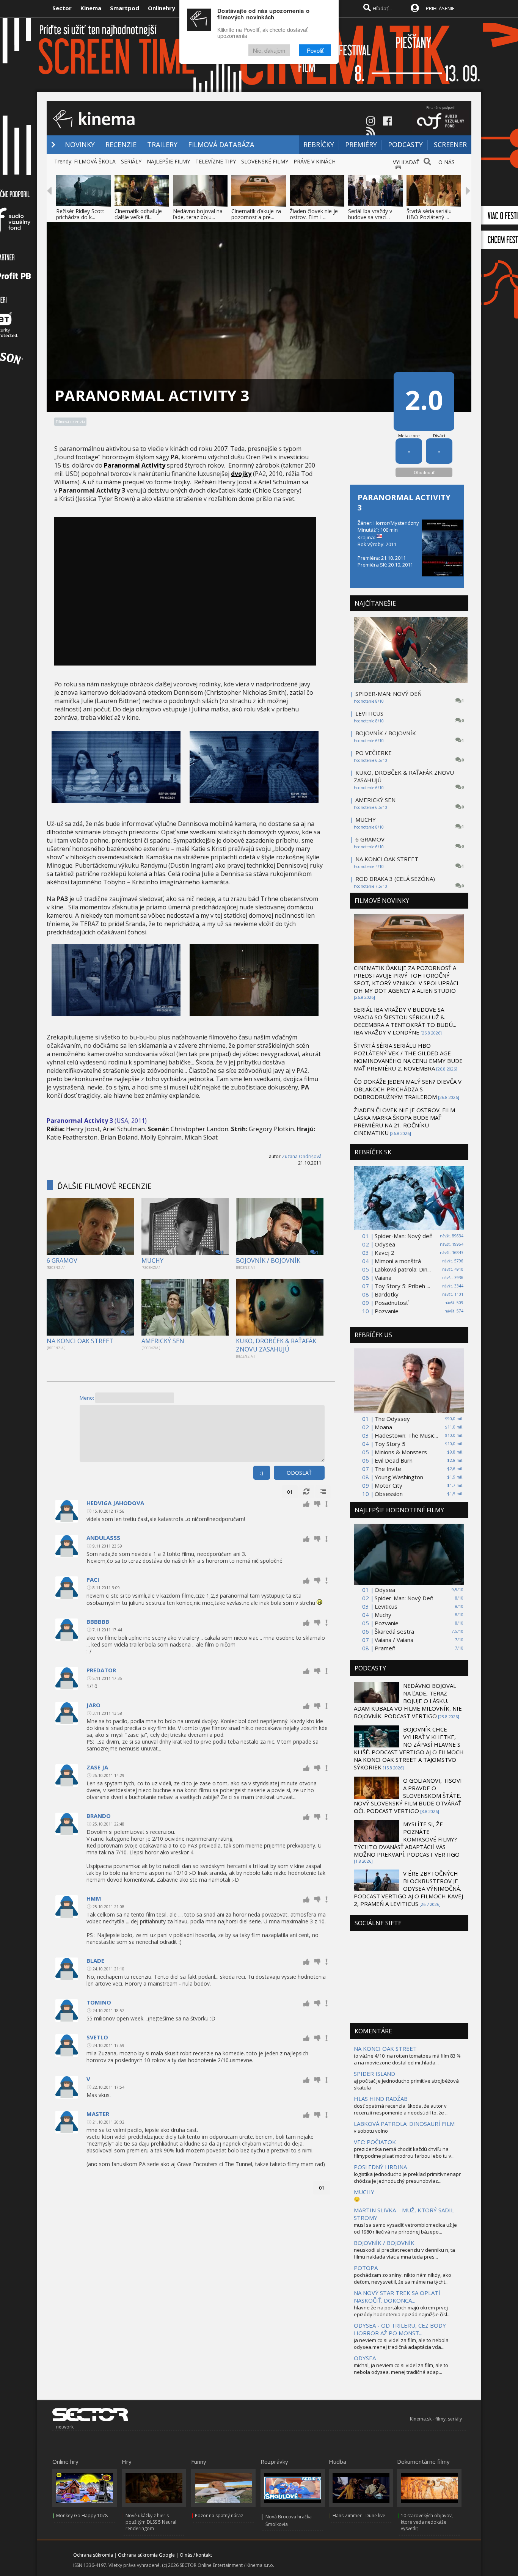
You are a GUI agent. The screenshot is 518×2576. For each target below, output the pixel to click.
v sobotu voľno (371, 2131)
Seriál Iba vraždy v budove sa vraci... (370, 214)
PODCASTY (405, 144)
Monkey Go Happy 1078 (82, 2516)
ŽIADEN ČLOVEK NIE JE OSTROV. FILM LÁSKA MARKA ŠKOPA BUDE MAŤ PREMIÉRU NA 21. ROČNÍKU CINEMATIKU (404, 1121)
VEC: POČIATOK (375, 2142)
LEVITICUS (369, 713)
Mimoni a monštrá (398, 1261)
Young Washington (399, 1477)
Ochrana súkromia (93, 2555)
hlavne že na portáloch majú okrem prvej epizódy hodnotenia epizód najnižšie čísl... (402, 2311)
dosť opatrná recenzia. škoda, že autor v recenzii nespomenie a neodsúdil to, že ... (401, 2109)
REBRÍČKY (319, 144)
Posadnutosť (391, 1303)
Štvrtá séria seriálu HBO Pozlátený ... (429, 214)
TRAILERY (162, 144)
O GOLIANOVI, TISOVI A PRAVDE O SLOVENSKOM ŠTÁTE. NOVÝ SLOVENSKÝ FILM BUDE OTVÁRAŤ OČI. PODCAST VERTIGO (408, 1796)
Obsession (389, 1494)
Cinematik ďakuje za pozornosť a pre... (256, 214)
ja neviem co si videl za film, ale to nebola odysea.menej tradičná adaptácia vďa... (401, 2344)
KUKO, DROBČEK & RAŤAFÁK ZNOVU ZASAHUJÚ (276, 1345)
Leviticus (386, 1606)
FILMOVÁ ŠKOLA (95, 161)
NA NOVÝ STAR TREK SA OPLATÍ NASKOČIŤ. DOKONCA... (397, 2297)
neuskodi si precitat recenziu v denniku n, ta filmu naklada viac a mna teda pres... (404, 2253)
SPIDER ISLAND (374, 2074)
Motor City (388, 1485)
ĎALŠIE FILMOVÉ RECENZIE (104, 1186)
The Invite (388, 1469)
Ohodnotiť (424, 472)
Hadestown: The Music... (406, 1435)
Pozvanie (387, 1311)
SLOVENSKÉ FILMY (265, 161)
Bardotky (387, 1294)
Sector (62, 8)
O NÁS (447, 162)
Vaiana (383, 1278)
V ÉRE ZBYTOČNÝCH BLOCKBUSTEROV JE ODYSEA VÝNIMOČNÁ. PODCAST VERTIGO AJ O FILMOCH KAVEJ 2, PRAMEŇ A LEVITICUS (408, 1888)
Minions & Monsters (401, 1452)
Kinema (91, 8)
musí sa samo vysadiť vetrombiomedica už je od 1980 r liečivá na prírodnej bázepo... (405, 2228)
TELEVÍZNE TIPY (216, 161)
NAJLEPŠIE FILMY (168, 161)
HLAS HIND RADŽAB (381, 2099)
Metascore (409, 436)
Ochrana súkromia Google (146, 2555)
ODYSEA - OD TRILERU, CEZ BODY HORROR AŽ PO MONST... (400, 2329)
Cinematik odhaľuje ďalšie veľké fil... (138, 214)
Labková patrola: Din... (403, 1269)
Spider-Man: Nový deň (404, 1236)
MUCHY (152, 1261)
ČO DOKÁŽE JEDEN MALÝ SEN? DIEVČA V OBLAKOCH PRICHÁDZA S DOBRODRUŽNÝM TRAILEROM (408, 1089)
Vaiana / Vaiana (394, 1640)
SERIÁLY (131, 161)
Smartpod (125, 8)
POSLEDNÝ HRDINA (380, 2167)
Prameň (385, 1648)
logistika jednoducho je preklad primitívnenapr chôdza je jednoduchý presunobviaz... (407, 2177)
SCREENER (450, 144)
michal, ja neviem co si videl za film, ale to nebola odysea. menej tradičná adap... (401, 2369)
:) (262, 1473)
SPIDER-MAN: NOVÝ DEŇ (388, 694)
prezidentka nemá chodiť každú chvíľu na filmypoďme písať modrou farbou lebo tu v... (404, 2152)
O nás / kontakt (196, 2555)
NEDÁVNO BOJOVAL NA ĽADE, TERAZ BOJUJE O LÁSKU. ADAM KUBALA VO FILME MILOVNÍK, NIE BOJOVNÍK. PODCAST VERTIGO (408, 1701)
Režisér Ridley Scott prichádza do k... (80, 214)
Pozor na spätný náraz (219, 2516)
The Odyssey (392, 1419)
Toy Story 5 (390, 1444)
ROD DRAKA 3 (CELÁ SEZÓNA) (395, 879)
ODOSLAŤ (299, 1473)
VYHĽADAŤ (406, 162)
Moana (383, 1427)
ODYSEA (365, 2358)
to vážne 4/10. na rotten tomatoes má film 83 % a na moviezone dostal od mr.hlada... (407, 2059)
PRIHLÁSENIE (440, 8)
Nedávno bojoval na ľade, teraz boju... (198, 214)
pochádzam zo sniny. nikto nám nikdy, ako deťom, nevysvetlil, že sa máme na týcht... (403, 2278)
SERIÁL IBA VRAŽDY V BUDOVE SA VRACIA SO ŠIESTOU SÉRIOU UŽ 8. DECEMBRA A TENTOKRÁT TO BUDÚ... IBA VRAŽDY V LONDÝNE (405, 1021)
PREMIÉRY (361, 144)
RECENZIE (121, 144)
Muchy (383, 1615)
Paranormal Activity (135, 465)
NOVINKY (80, 144)
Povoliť (315, 50)
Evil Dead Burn (394, 1460)
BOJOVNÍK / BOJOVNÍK (268, 1261)
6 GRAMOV (62, 1261)
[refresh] (306, 1492)
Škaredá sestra (394, 1631)
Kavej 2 (385, 1253)
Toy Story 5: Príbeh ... (402, 1286)
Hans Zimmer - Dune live (359, 2516)
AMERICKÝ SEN (163, 1341)
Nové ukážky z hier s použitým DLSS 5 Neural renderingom (151, 2522)
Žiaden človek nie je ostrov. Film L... (314, 214)
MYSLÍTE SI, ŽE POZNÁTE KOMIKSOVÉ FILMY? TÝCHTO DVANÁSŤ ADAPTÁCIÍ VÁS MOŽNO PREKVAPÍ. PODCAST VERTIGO (407, 1839)
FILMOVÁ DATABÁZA (221, 144)
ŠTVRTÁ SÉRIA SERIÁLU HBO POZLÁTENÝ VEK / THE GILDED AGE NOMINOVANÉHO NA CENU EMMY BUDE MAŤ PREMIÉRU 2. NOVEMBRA (408, 1057)
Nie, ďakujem (269, 50)
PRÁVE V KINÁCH (315, 161)
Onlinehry (162, 8)
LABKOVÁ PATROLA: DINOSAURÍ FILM (404, 2124)
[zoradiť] (323, 1492)
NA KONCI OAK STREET (80, 1341)
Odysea (385, 1244)
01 (290, 1492)
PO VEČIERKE (374, 753)
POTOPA (366, 2268)
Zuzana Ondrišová (302, 1156)
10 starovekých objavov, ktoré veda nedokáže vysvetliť (427, 2522)
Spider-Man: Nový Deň (404, 1598)
